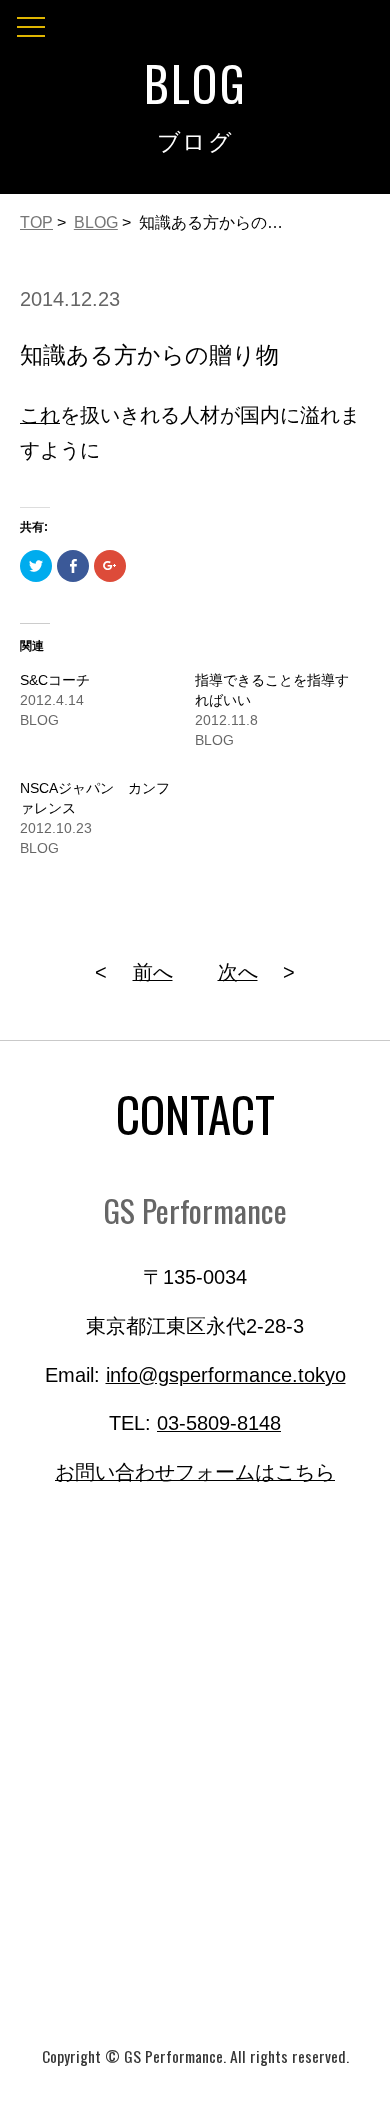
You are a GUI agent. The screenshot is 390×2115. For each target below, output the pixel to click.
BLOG (96, 222)
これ (40, 415)
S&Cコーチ (55, 680)
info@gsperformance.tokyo (226, 1375)
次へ (238, 972)
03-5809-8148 (219, 1423)
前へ (153, 972)
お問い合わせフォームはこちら (195, 1472)
